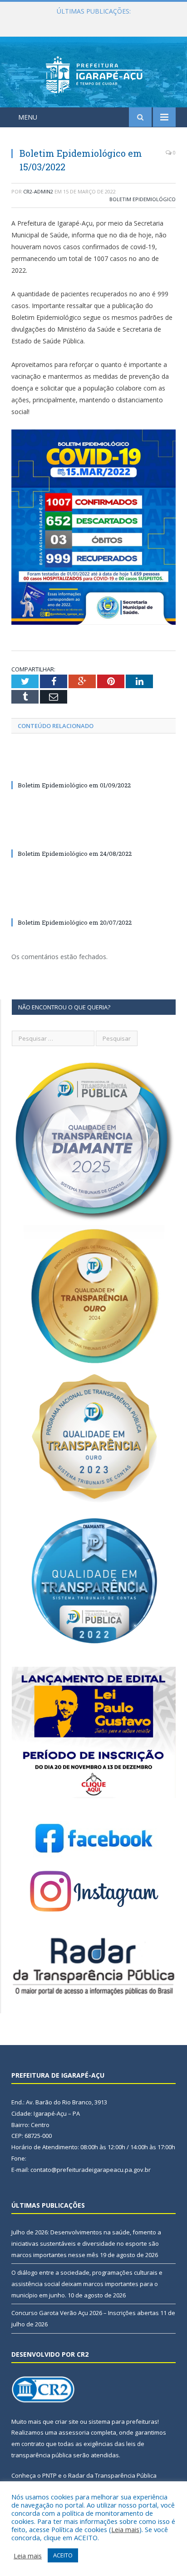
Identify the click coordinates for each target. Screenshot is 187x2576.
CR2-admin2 (38, 191)
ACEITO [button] (63, 2555)
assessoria (74, 2432)
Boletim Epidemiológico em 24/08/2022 (75, 854)
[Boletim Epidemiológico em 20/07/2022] (93, 906)
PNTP (49, 2475)
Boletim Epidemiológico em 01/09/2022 (74, 785)
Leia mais (125, 2529)
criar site (67, 2422)
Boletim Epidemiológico (143, 199)
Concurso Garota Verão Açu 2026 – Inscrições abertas (85, 2313)
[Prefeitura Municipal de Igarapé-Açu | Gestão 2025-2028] (94, 74)
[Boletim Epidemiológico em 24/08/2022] (93, 837)
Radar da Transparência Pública (112, 2475)
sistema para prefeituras (123, 2422)
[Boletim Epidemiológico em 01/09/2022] (93, 768)
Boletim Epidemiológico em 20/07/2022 (75, 922)
